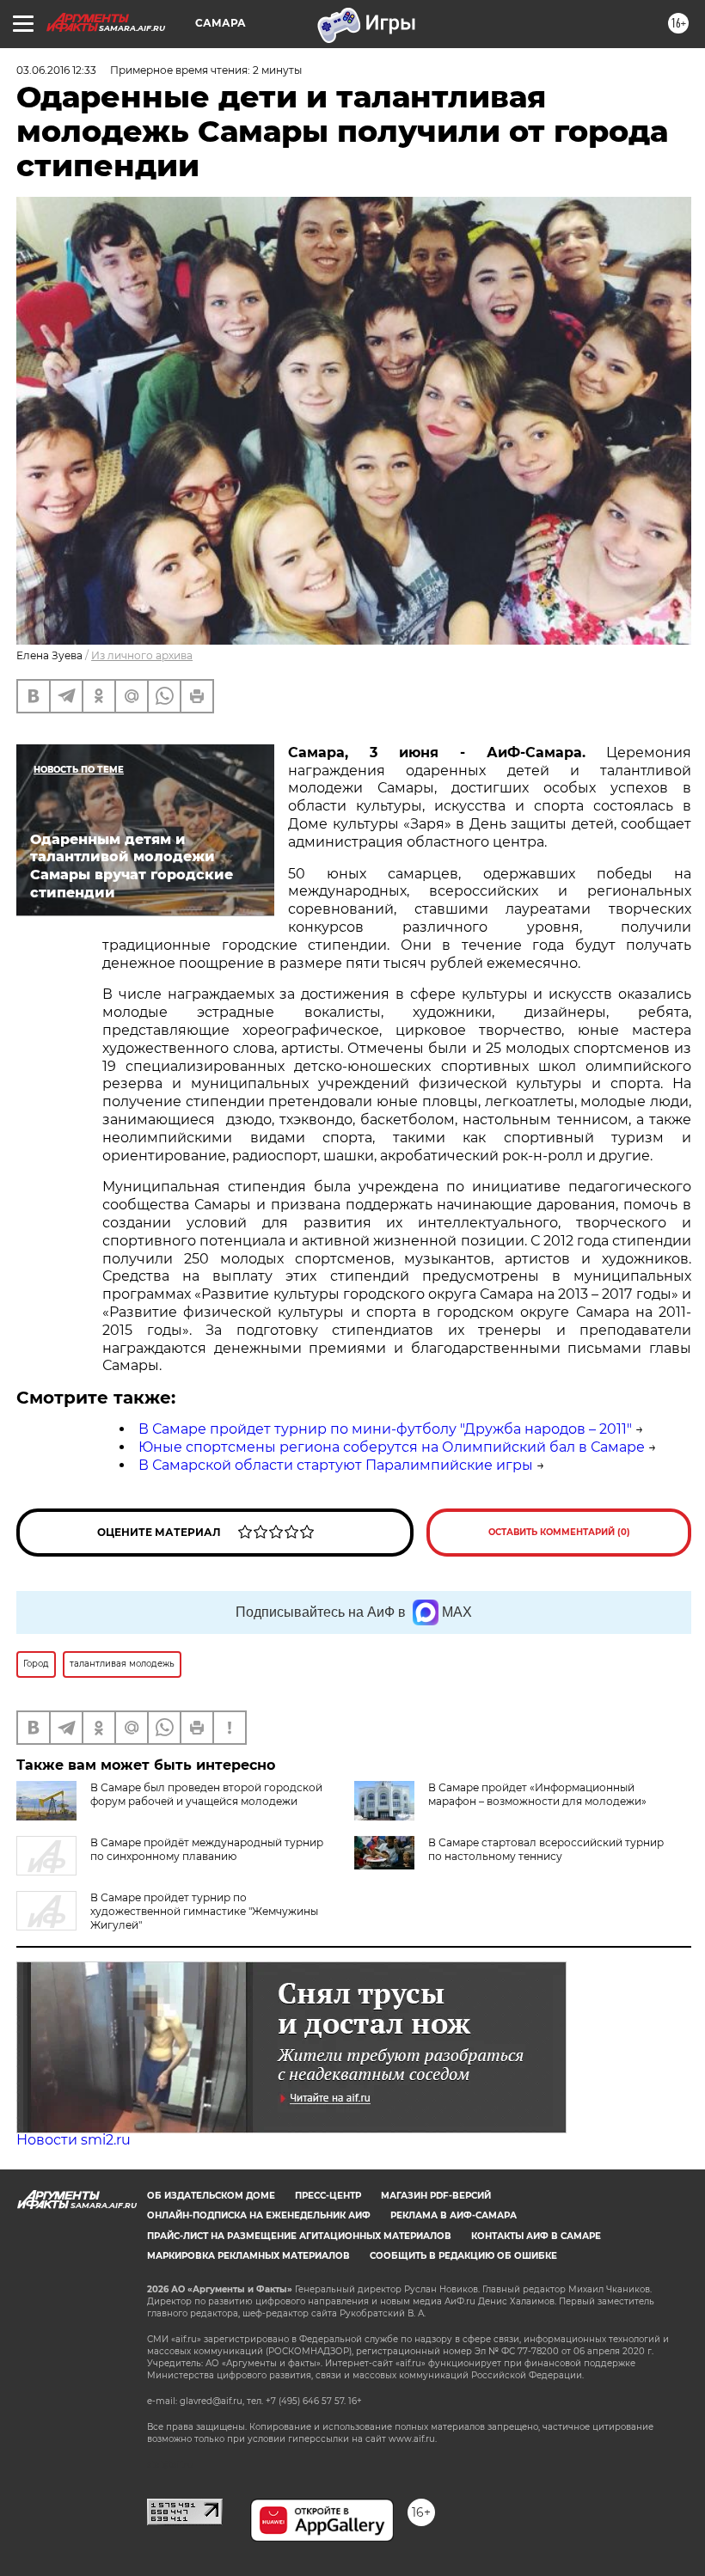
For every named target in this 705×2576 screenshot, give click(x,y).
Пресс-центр (328, 2196)
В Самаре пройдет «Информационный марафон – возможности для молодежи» (537, 1794)
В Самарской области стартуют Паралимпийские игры (336, 1465)
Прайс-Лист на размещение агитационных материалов (299, 2236)
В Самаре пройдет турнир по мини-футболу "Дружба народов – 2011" (385, 1429)
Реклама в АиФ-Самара (454, 2215)
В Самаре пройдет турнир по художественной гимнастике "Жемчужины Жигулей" (204, 1911)
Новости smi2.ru (74, 2140)
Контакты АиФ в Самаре (536, 2236)
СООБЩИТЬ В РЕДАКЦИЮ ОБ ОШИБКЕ (463, 2256)
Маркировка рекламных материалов (248, 2256)
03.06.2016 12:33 (56, 70)
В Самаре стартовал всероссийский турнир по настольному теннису (546, 1849)
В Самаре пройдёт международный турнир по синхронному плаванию (207, 1849)
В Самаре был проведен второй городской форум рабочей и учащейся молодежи (206, 1794)
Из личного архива (142, 655)
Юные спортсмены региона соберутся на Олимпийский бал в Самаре (392, 1447)
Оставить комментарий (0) (559, 1532)
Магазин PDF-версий (436, 2196)
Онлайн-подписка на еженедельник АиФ (259, 2215)
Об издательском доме (211, 2196)
